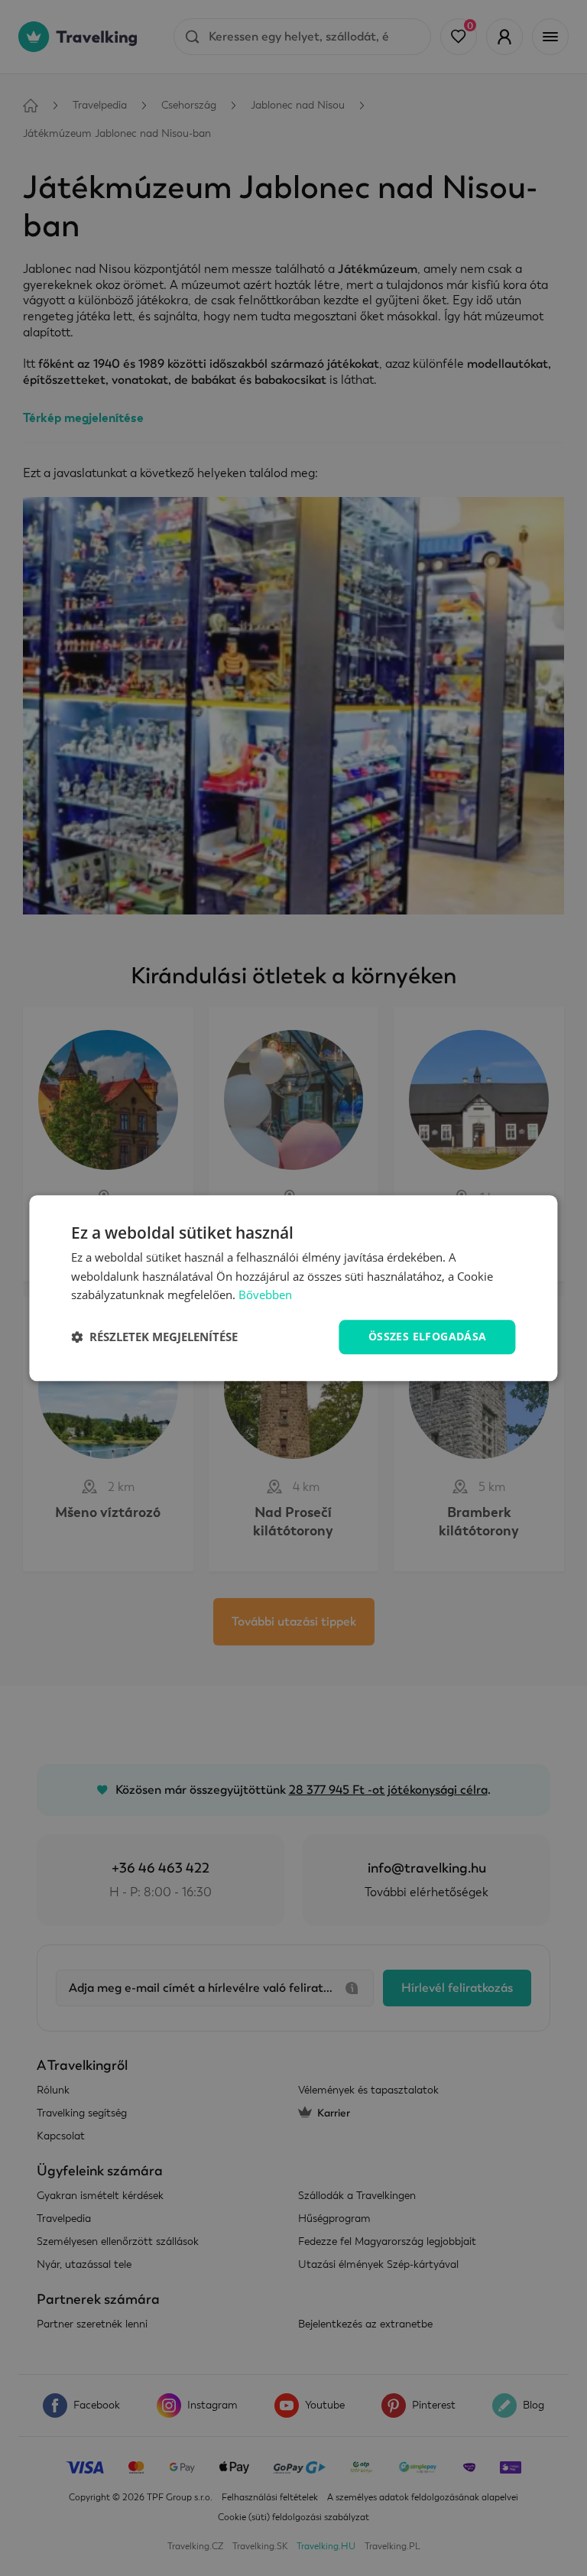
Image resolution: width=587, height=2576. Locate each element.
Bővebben (265, 1295)
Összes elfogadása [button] (428, 1336)
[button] (154, 1337)
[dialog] (293, 1288)
